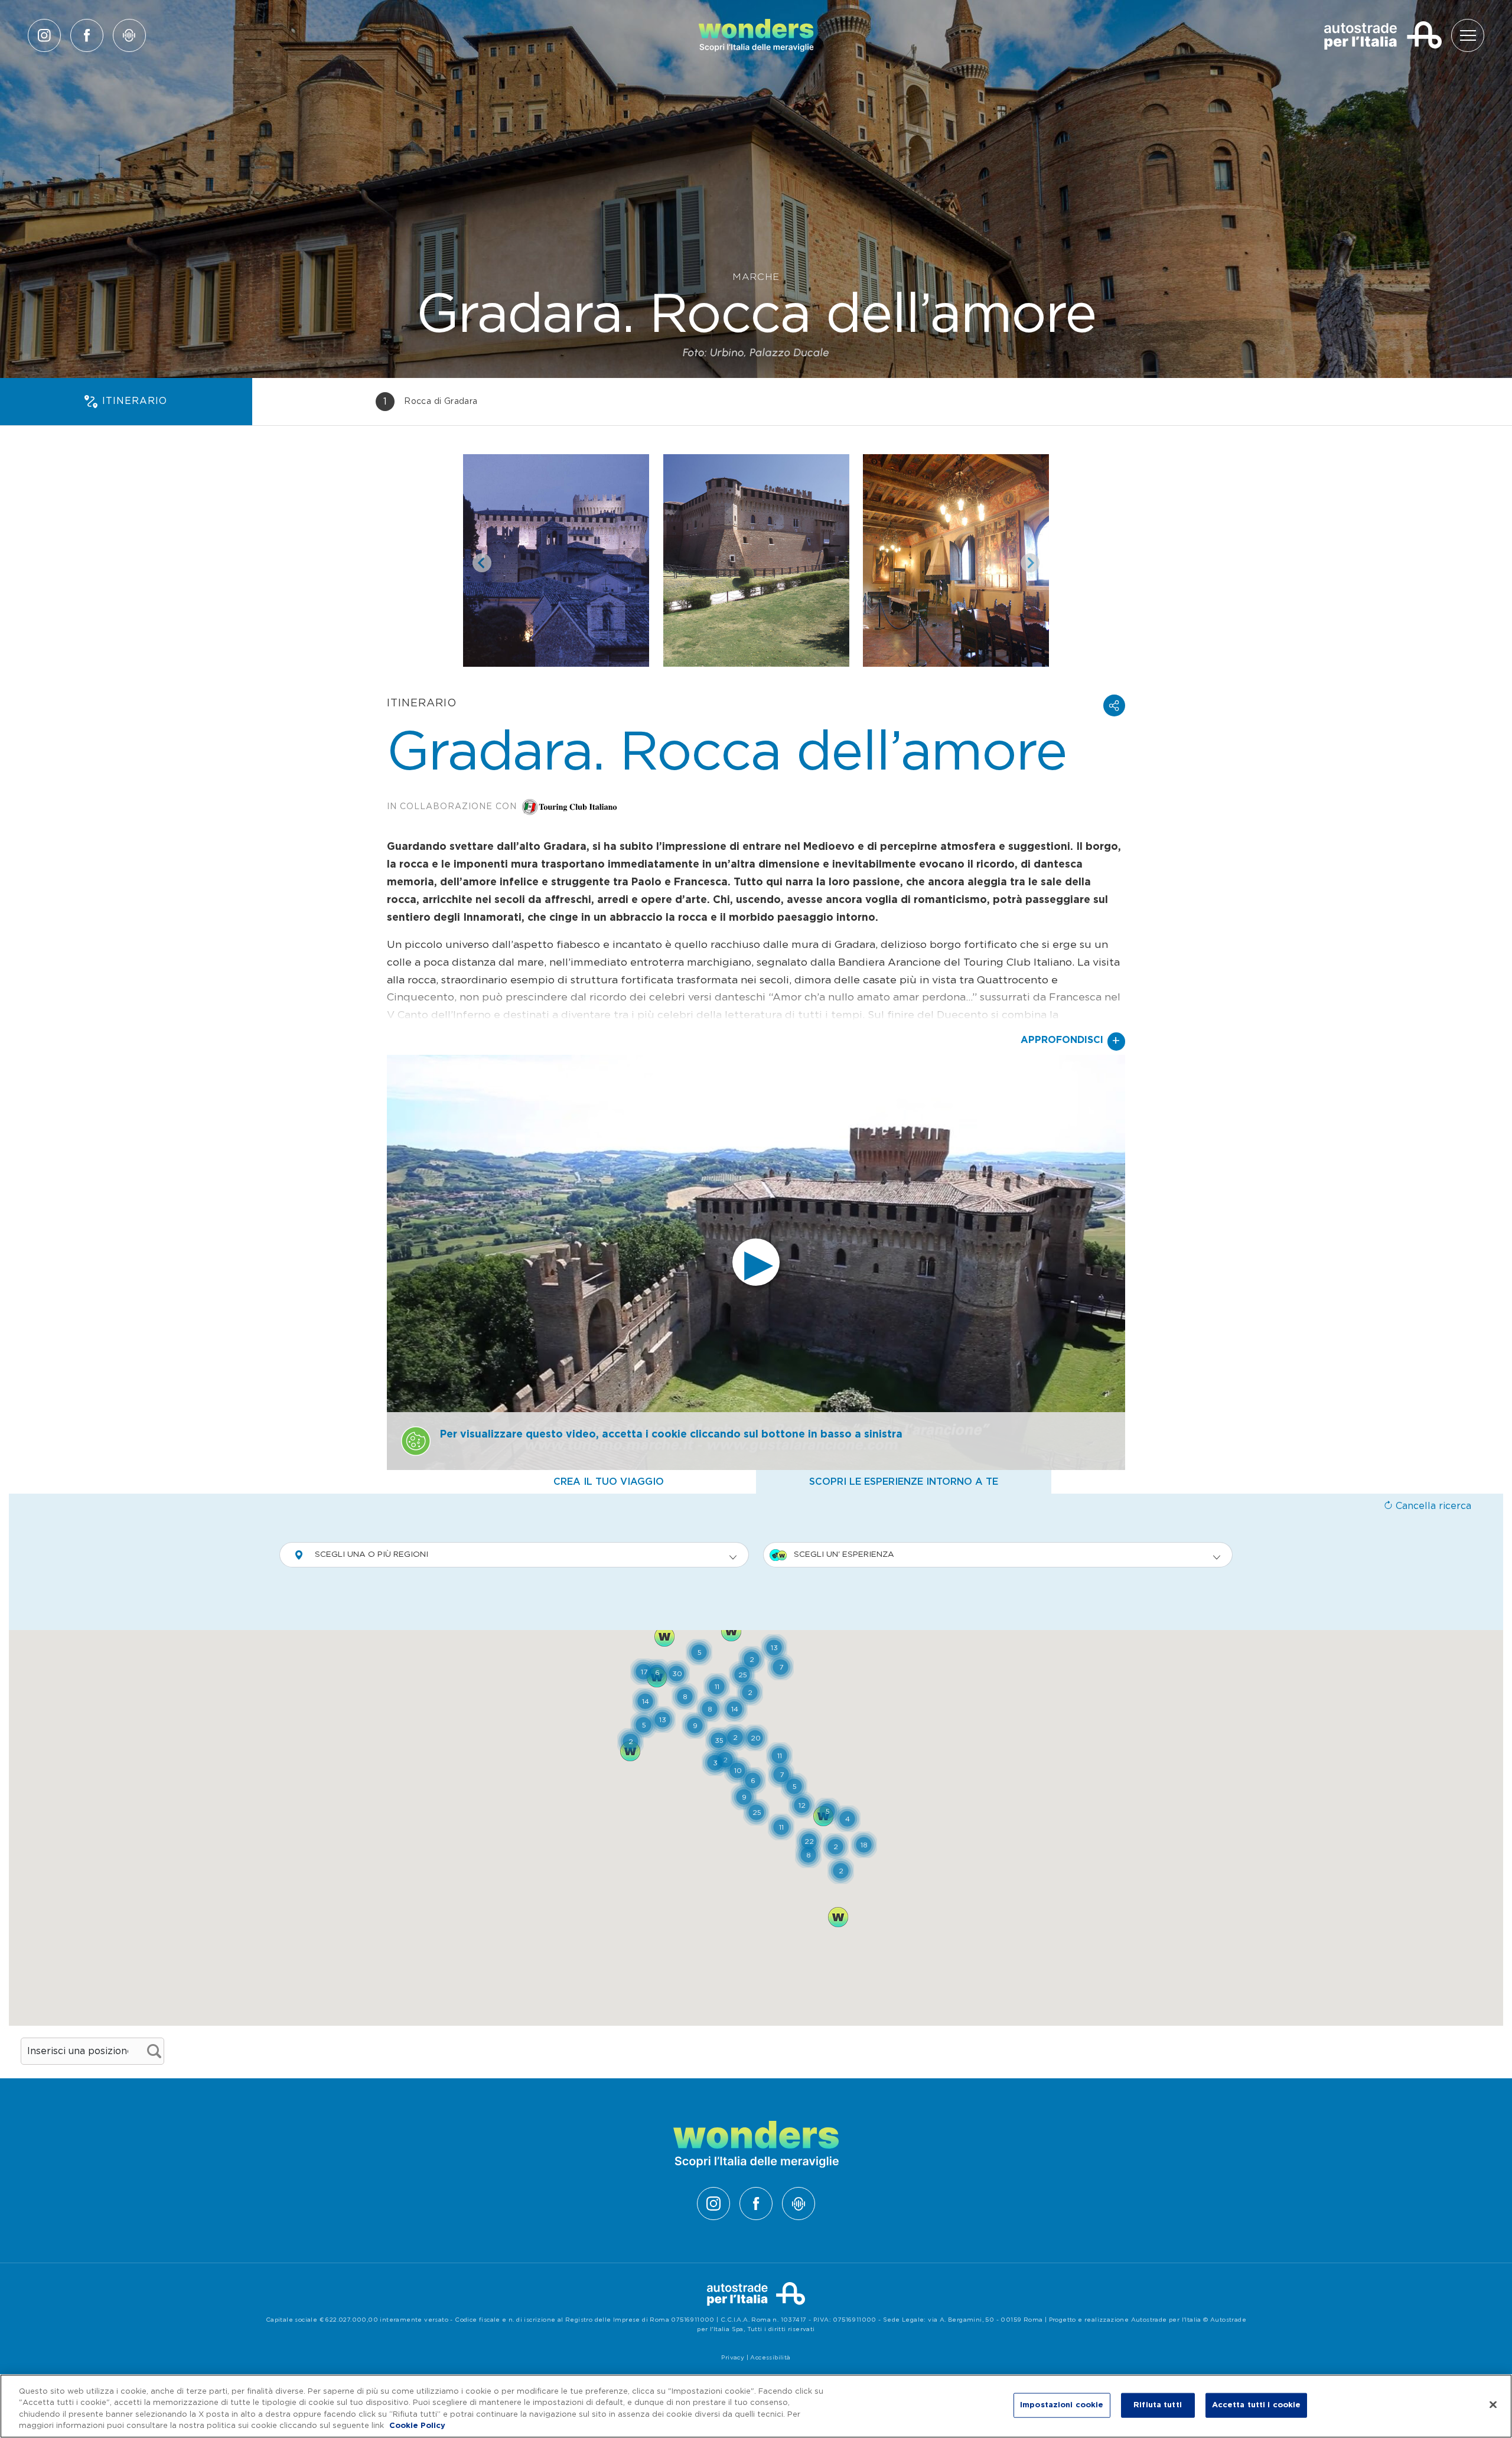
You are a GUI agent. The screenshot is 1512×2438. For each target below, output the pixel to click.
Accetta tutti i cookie (1257, 2405)
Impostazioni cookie (1062, 2405)
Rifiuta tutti (1158, 2405)
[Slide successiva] (1030, 563)
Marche (756, 277)
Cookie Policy (417, 2426)
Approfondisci (1071, 1041)
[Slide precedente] (482, 563)
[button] (1114, 705)
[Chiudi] (1493, 2404)
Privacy (733, 2358)
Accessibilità (770, 2358)
